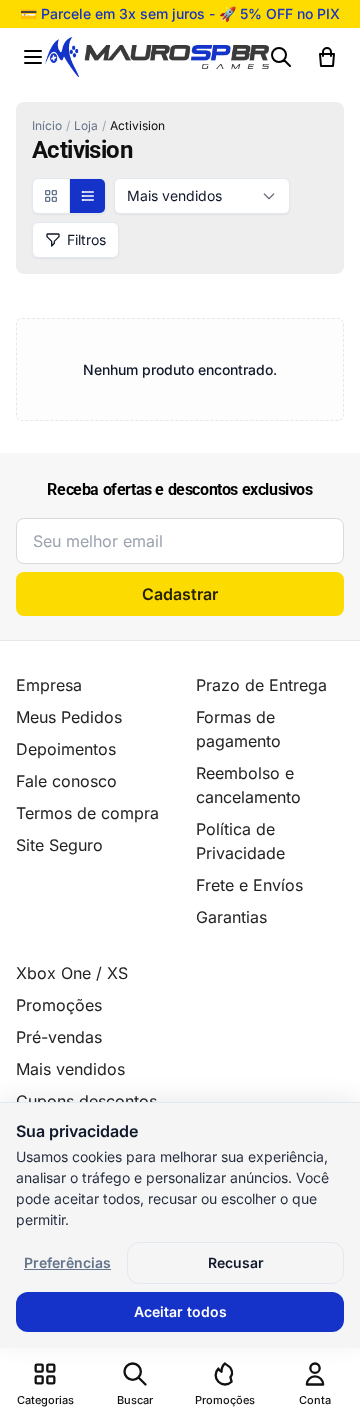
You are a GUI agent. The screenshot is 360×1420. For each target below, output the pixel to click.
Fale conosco (66, 781)
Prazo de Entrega (261, 685)
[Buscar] (281, 57)
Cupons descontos (86, 1101)
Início (47, 125)
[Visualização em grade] (51, 196)
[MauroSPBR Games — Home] (157, 57)
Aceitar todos (180, 1311)
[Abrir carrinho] (327, 57)
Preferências (67, 1262)
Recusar (236, 1262)
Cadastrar (180, 594)
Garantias (231, 917)
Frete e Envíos (249, 885)
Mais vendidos (70, 1069)
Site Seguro (59, 845)
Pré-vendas (59, 1037)
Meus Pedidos (69, 717)
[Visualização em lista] (87, 196)
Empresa (49, 685)
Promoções (59, 1005)
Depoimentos (66, 749)
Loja (86, 125)
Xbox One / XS (72, 973)
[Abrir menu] (33, 57)
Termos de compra (87, 813)
